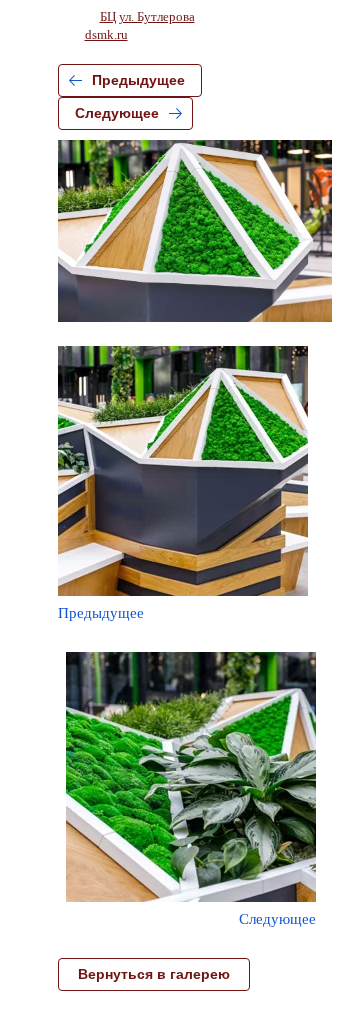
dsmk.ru (106, 34)
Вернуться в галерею (154, 974)
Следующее (117, 113)
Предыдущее (138, 80)
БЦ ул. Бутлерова (147, 16)
